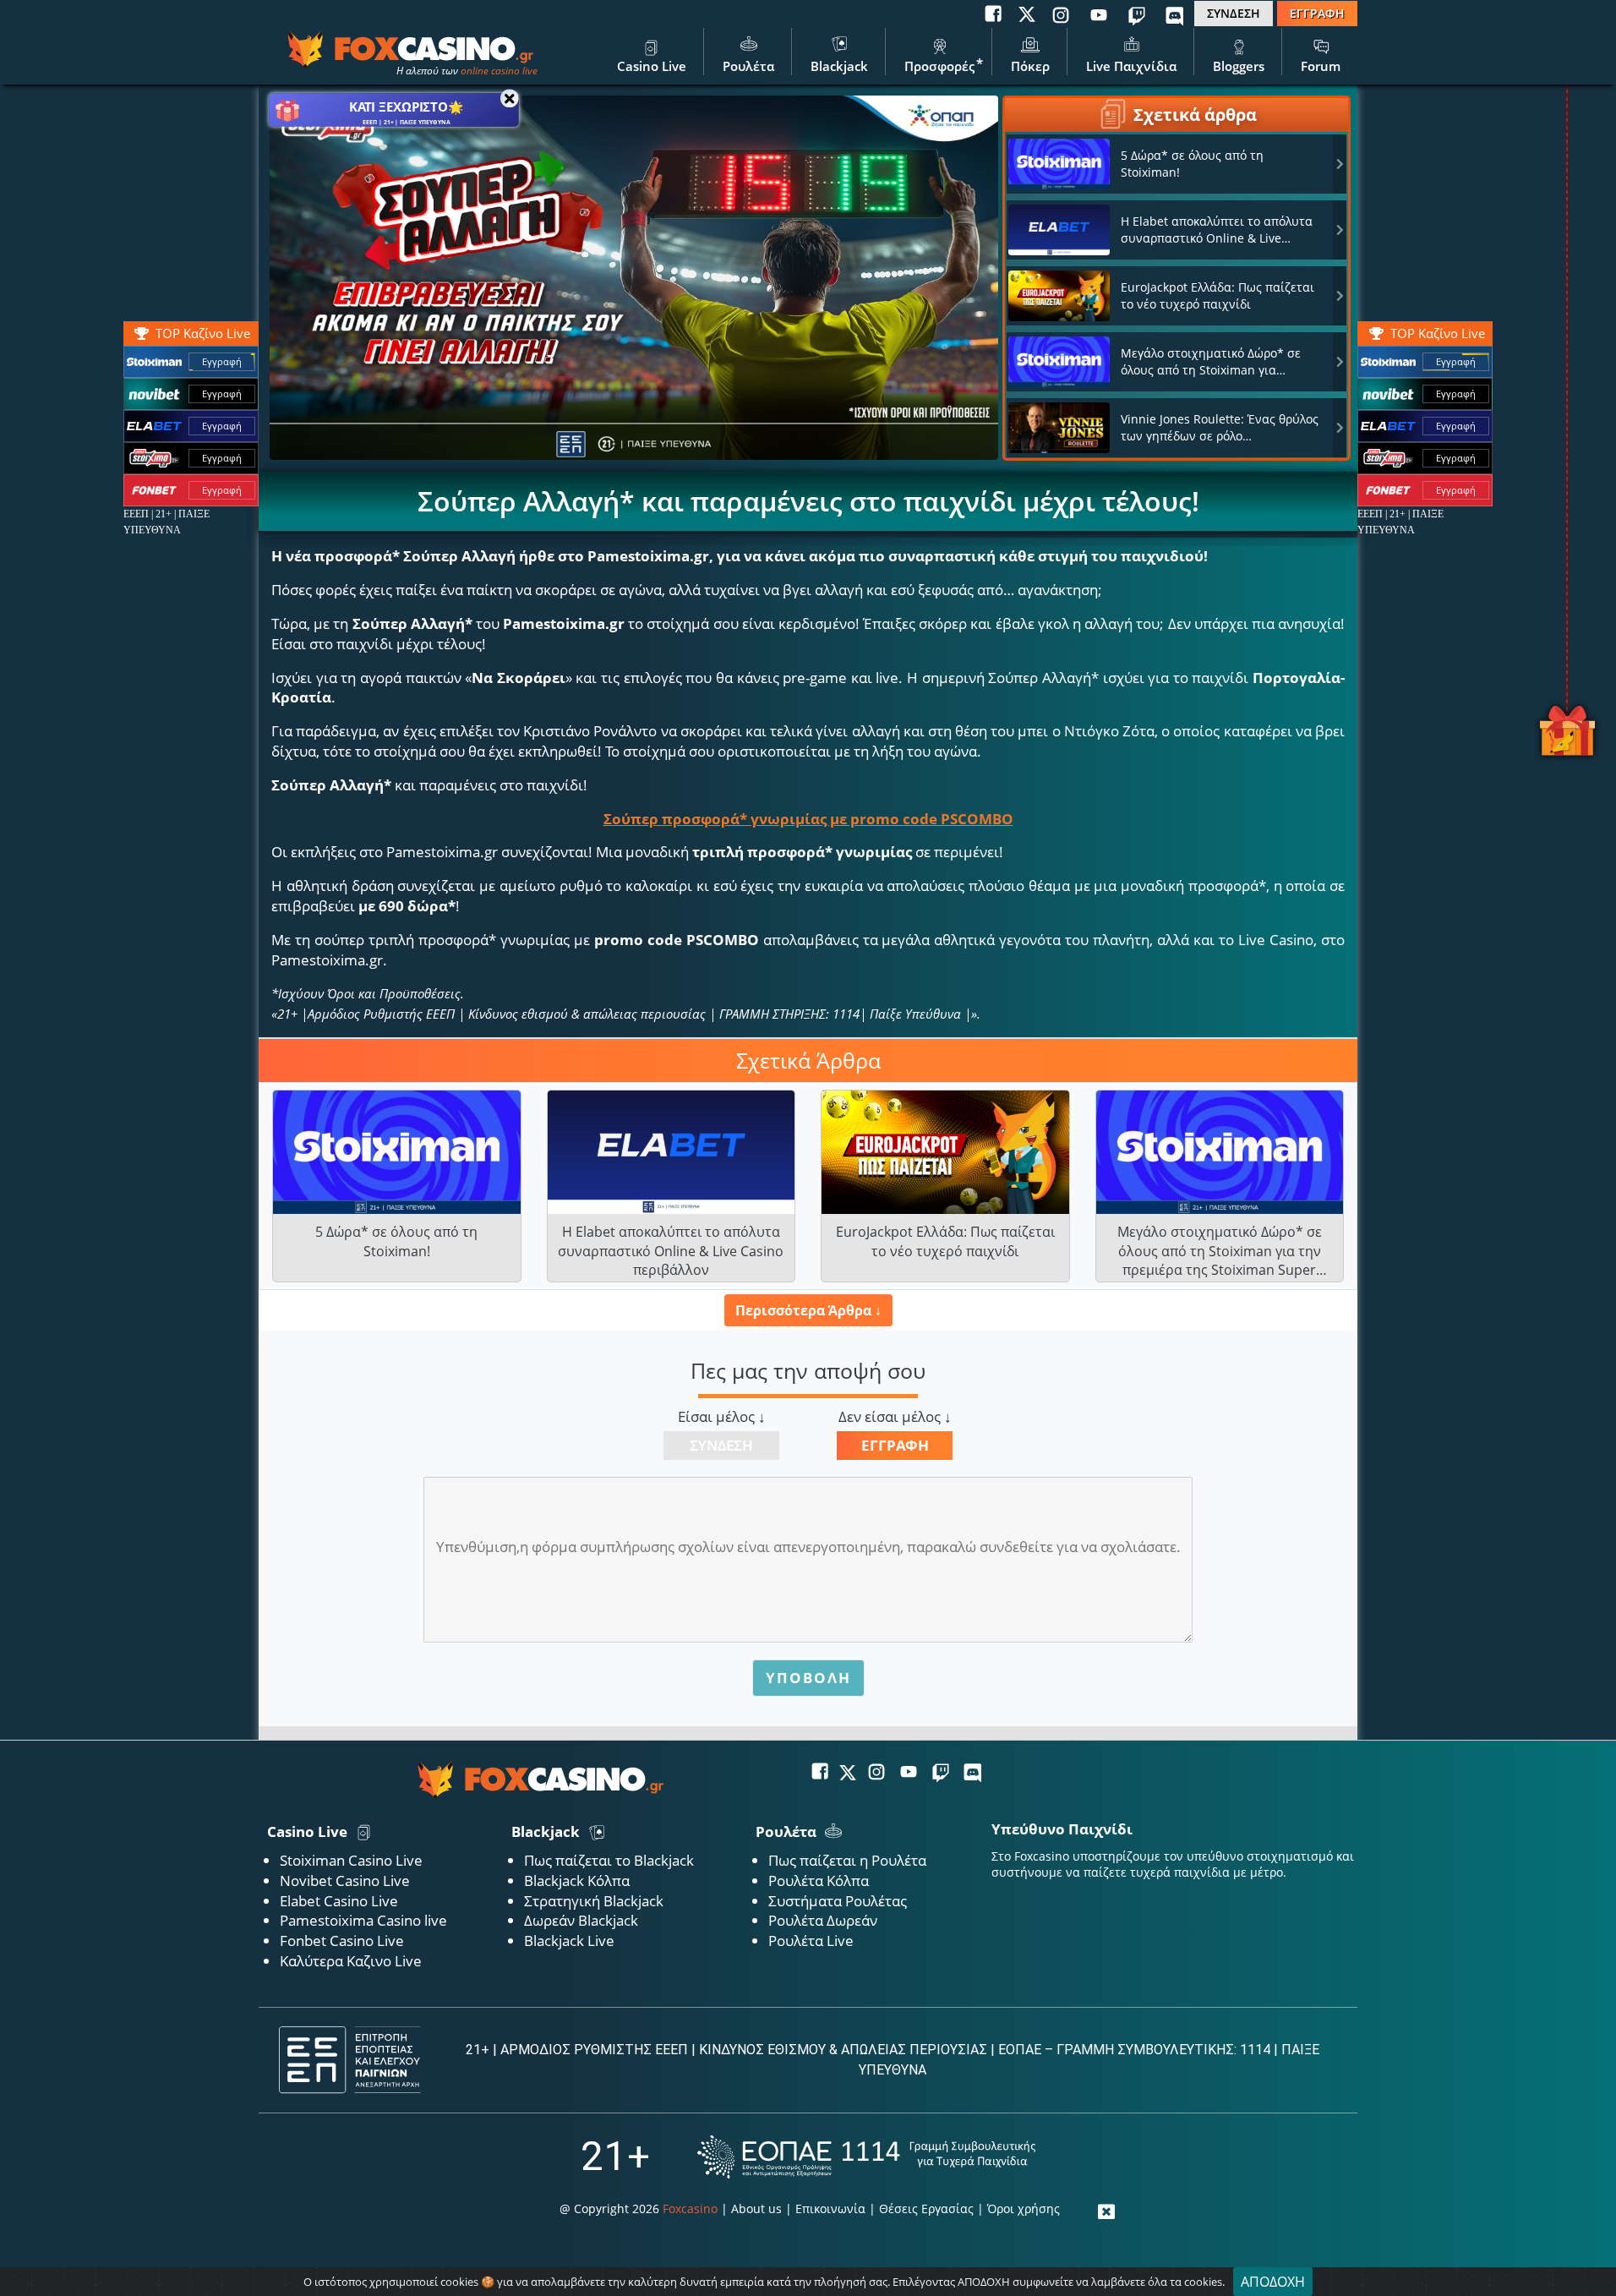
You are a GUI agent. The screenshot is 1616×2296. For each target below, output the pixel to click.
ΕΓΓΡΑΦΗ (1317, 13)
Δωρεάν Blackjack (581, 1920)
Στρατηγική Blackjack (594, 1901)
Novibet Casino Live (345, 1881)
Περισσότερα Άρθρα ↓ (808, 1310)
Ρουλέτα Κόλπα (819, 1881)
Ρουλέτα (748, 66)
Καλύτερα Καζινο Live (351, 1961)
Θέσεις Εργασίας (926, 2209)
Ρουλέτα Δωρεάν (823, 1920)
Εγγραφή (1456, 361)
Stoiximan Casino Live (351, 1860)
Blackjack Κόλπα (577, 1881)
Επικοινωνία (830, 2209)
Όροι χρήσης (1024, 2209)
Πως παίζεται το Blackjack (609, 1860)
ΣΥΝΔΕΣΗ (1234, 13)
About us (756, 2209)
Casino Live (652, 66)
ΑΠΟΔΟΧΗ (1273, 2282)
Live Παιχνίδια (1131, 66)
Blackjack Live (569, 1941)
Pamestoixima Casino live (363, 1920)
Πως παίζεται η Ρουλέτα (847, 1860)
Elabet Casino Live (339, 1901)
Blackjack (839, 66)
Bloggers (1239, 66)
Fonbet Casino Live (342, 1941)
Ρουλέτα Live (811, 1941)
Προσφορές (939, 66)
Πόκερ (1030, 66)
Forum (1321, 66)
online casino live (499, 71)
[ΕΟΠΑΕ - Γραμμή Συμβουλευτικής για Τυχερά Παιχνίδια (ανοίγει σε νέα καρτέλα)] (866, 2157)
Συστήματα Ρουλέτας (838, 1901)
